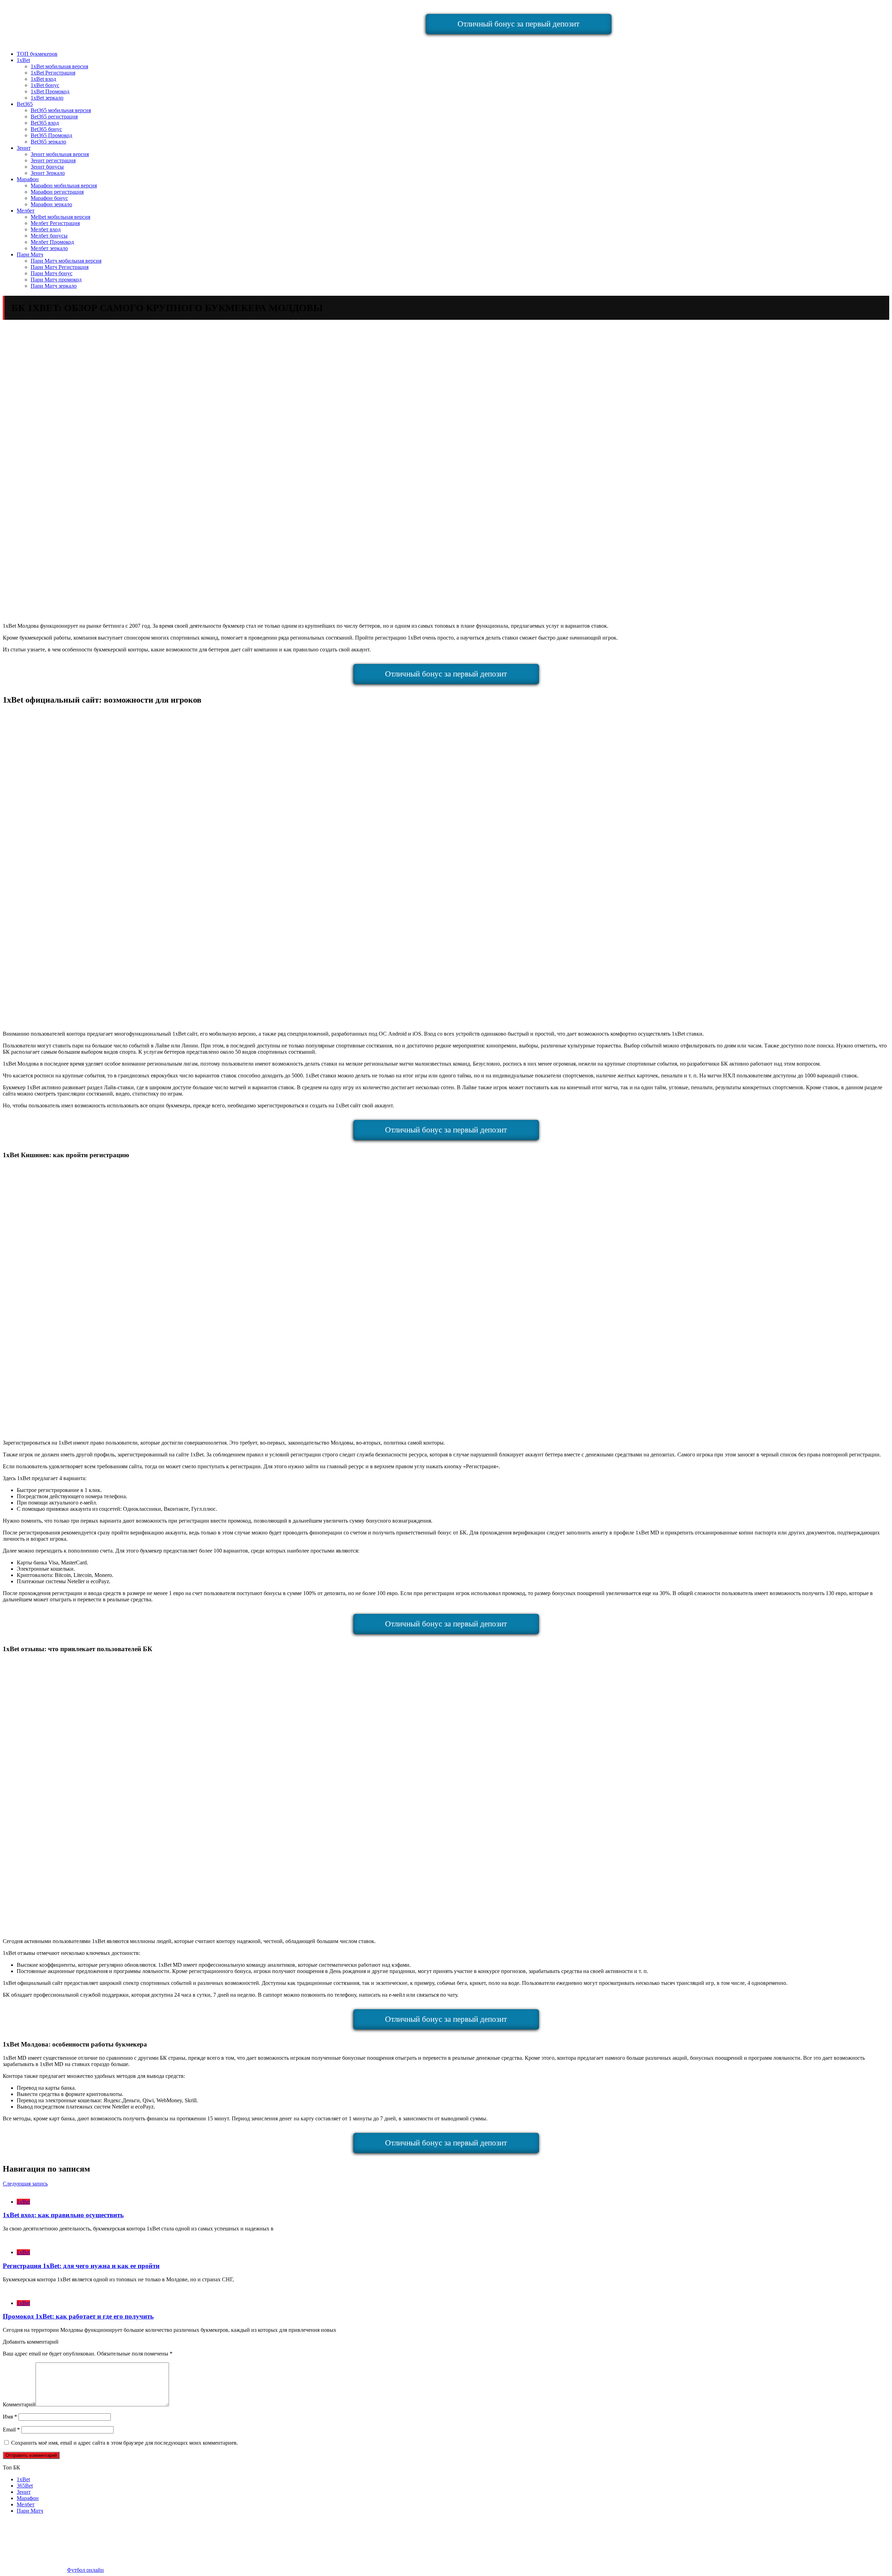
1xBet (23, 60)
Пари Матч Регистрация (60, 267)
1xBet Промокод (50, 91)
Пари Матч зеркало (54, 286)
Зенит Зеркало (48, 173)
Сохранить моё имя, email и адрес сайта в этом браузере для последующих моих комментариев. (125, 2443)
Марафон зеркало (51, 204)
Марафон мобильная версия (64, 185)
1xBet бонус (45, 85)
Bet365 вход (45, 123)
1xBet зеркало (47, 98)
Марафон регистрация (57, 192)
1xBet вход (43, 79)
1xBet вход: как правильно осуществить (63, 2215)
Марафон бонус (49, 198)
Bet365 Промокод (51, 135)
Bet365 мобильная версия (61, 110)
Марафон (28, 179)
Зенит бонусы (47, 167)
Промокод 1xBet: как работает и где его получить (78, 2316)
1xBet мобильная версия (59, 66)
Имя (10, 2417)
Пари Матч (30, 254)
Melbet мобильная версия (60, 217)
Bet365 (25, 104)
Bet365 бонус (46, 129)
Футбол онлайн (85, 2570)
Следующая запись (25, 2184)
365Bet (25, 2486)
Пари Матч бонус (52, 273)
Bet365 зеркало (48, 142)
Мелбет (26, 211)
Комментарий (19, 2404)
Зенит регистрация (53, 160)
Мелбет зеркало (49, 248)
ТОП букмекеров (37, 54)
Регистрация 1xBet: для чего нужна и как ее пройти (81, 2266)
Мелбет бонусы (49, 236)
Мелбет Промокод (52, 242)
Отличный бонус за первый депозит (518, 24)
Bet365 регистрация (54, 117)
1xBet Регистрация (53, 73)
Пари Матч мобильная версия (66, 261)
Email (11, 2430)
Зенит (24, 148)
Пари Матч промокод (56, 280)
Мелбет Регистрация (55, 223)
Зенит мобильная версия (60, 154)
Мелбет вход (46, 229)
